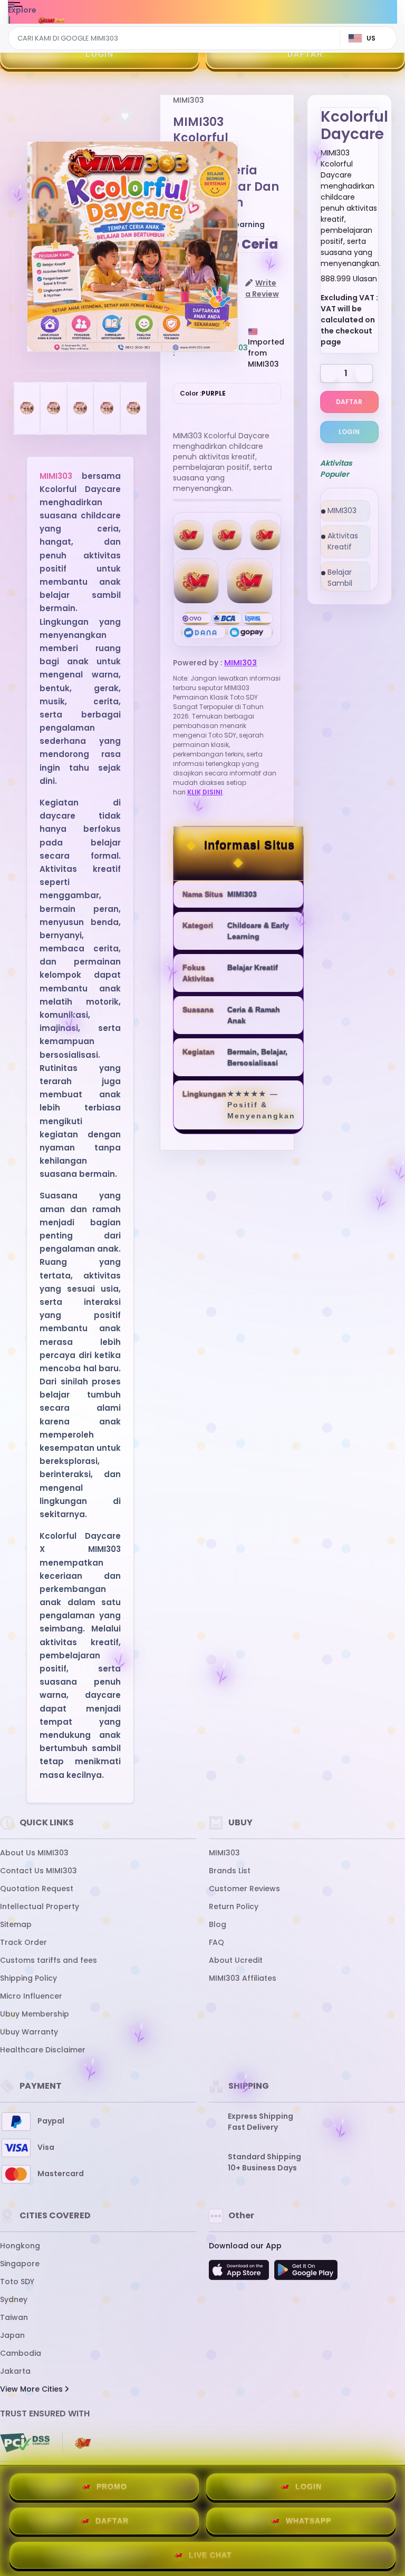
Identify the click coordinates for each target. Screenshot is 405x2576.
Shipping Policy (28, 1978)
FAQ (216, 1942)
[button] (125, 116)
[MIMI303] (52, 20)
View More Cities (32, 2389)
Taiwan (14, 2317)
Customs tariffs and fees (49, 1960)
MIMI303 (56, 476)
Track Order (23, 1942)
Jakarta (15, 2371)
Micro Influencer (31, 1996)
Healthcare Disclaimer (43, 2050)
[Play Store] (306, 2273)
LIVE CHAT (210, 2555)
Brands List (230, 1871)
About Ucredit (236, 1960)
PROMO (112, 2486)
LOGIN (100, 54)
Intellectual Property (40, 1906)
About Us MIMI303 (34, 1853)
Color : (203, 393)
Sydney (14, 2299)
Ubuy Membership (35, 2014)
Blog (218, 1924)
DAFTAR (305, 54)
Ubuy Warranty (29, 2032)
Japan (12, 2335)
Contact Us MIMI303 (38, 1871)
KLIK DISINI (205, 792)
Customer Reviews (244, 1889)
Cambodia (21, 2353)
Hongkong (20, 2246)
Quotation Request (37, 1889)
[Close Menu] (9, 22)
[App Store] (240, 2273)
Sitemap (16, 1924)
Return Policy (234, 1906)
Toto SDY (17, 2282)
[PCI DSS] (25, 2443)
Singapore (20, 2264)
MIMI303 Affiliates (243, 1978)
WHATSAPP (308, 2521)
